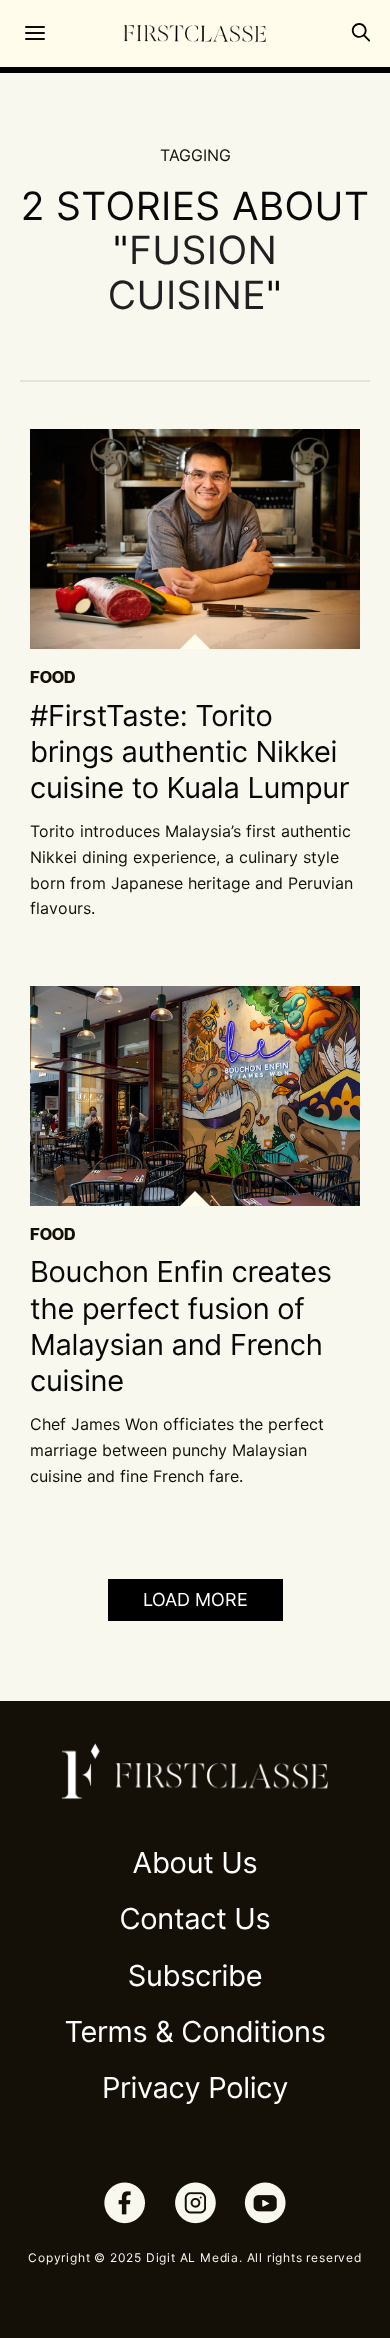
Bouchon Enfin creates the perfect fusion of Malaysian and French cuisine (181, 1327)
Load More (195, 1599)
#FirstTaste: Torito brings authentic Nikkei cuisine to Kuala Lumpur (189, 753)
